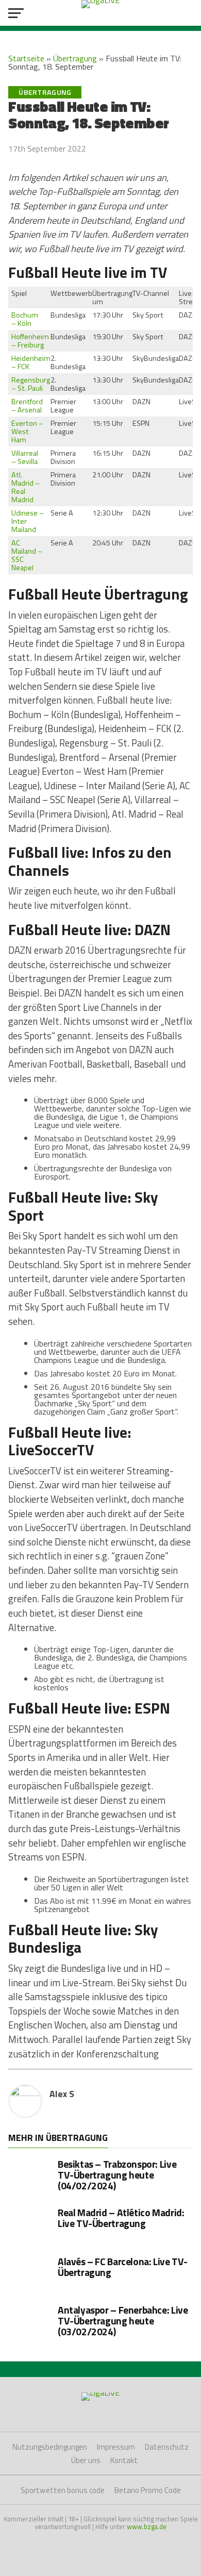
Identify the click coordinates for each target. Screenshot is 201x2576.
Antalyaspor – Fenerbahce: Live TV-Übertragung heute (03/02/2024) (123, 2321)
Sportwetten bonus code (63, 2490)
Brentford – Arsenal (27, 406)
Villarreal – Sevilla (25, 457)
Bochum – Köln (25, 319)
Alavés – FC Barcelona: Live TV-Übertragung (123, 2267)
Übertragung (75, 58)
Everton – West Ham (27, 431)
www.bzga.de (147, 2527)
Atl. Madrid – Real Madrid (26, 487)
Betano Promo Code (148, 2490)
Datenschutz (167, 2447)
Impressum (116, 2447)
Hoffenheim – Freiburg (30, 341)
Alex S (62, 2094)
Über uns (86, 2460)
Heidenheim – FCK (31, 362)
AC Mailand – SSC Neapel (27, 555)
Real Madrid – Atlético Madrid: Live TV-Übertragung (121, 2218)
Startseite (26, 58)
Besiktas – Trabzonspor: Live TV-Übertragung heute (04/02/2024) (117, 2175)
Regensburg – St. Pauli (31, 384)
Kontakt (124, 2460)
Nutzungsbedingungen (50, 2447)
